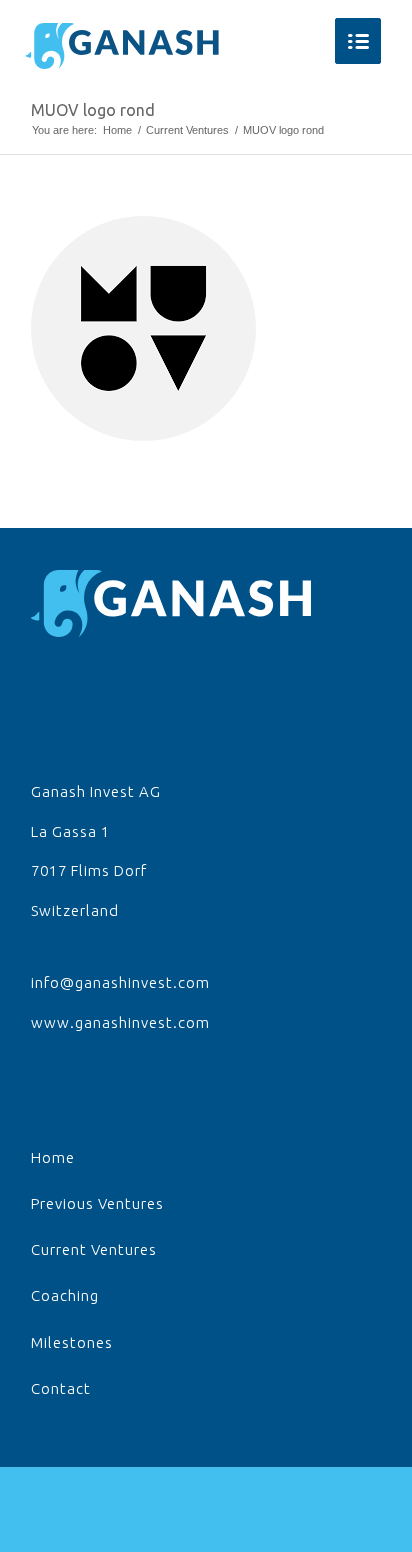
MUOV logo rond (93, 110)
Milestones (72, 1342)
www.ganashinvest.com (120, 1022)
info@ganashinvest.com (120, 982)
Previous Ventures (97, 1203)
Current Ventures (187, 130)
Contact (61, 1388)
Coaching (65, 1295)
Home (117, 130)
